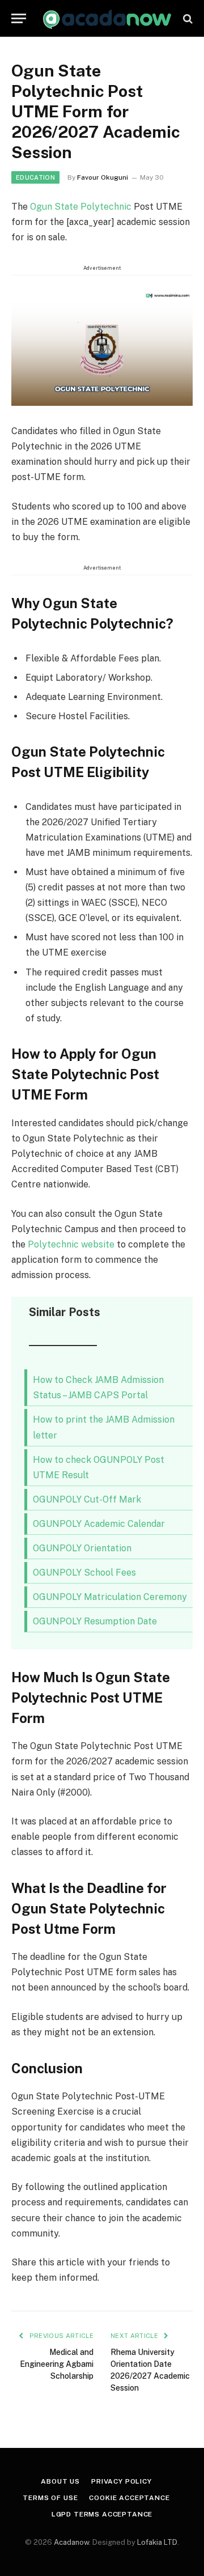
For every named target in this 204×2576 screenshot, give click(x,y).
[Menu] (19, 18)
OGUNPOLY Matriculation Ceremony (110, 1597)
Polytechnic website (71, 1244)
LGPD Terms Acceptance (102, 2514)
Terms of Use (50, 2498)
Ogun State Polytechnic (81, 207)
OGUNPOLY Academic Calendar (99, 1524)
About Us (60, 2481)
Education (35, 177)
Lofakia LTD (157, 2542)
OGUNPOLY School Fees (84, 1573)
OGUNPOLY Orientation (82, 1548)
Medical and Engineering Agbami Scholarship (57, 2364)
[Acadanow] (108, 18)
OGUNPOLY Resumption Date (95, 1621)
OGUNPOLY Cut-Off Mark (87, 1499)
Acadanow (71, 2542)
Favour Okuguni (103, 177)
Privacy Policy (122, 2481)
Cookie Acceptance (129, 2498)
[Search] (187, 18)
